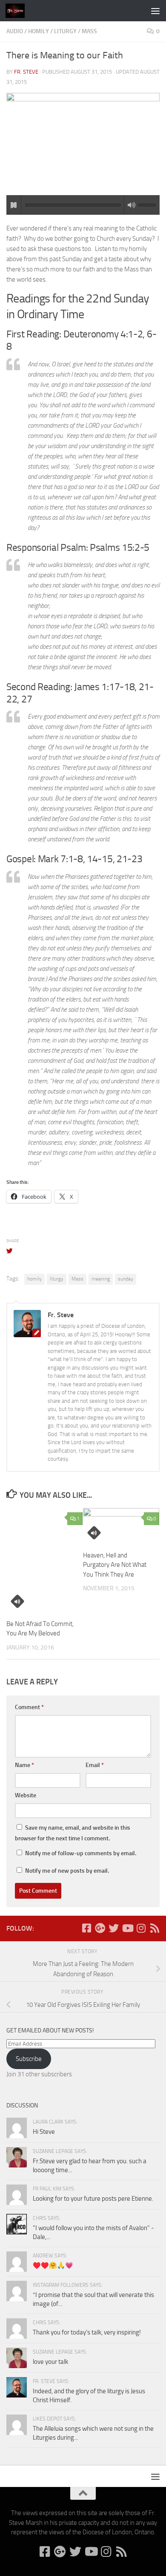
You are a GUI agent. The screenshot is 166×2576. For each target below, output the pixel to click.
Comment (29, 1707)
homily (39, 31)
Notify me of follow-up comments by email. (81, 1853)
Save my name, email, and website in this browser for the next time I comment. (73, 1833)
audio (15, 31)
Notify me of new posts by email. (67, 1871)
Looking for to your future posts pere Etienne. (93, 2199)
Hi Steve (44, 2132)
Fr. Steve (26, 72)
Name (24, 1765)
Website (26, 1795)
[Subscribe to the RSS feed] (155, 1928)
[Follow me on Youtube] (127, 1928)
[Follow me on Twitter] (114, 1928)
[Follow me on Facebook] (86, 1928)
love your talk (50, 2362)
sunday (126, 1279)
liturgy (65, 31)
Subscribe (29, 2059)
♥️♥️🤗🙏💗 (53, 2265)
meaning (101, 1279)
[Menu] (155, 11)
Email (95, 1765)
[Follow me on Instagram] (141, 1928)
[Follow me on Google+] (100, 1928)
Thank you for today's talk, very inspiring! (87, 2332)
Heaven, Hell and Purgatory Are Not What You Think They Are (115, 1565)
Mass (89, 31)
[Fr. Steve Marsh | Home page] (18, 11)
